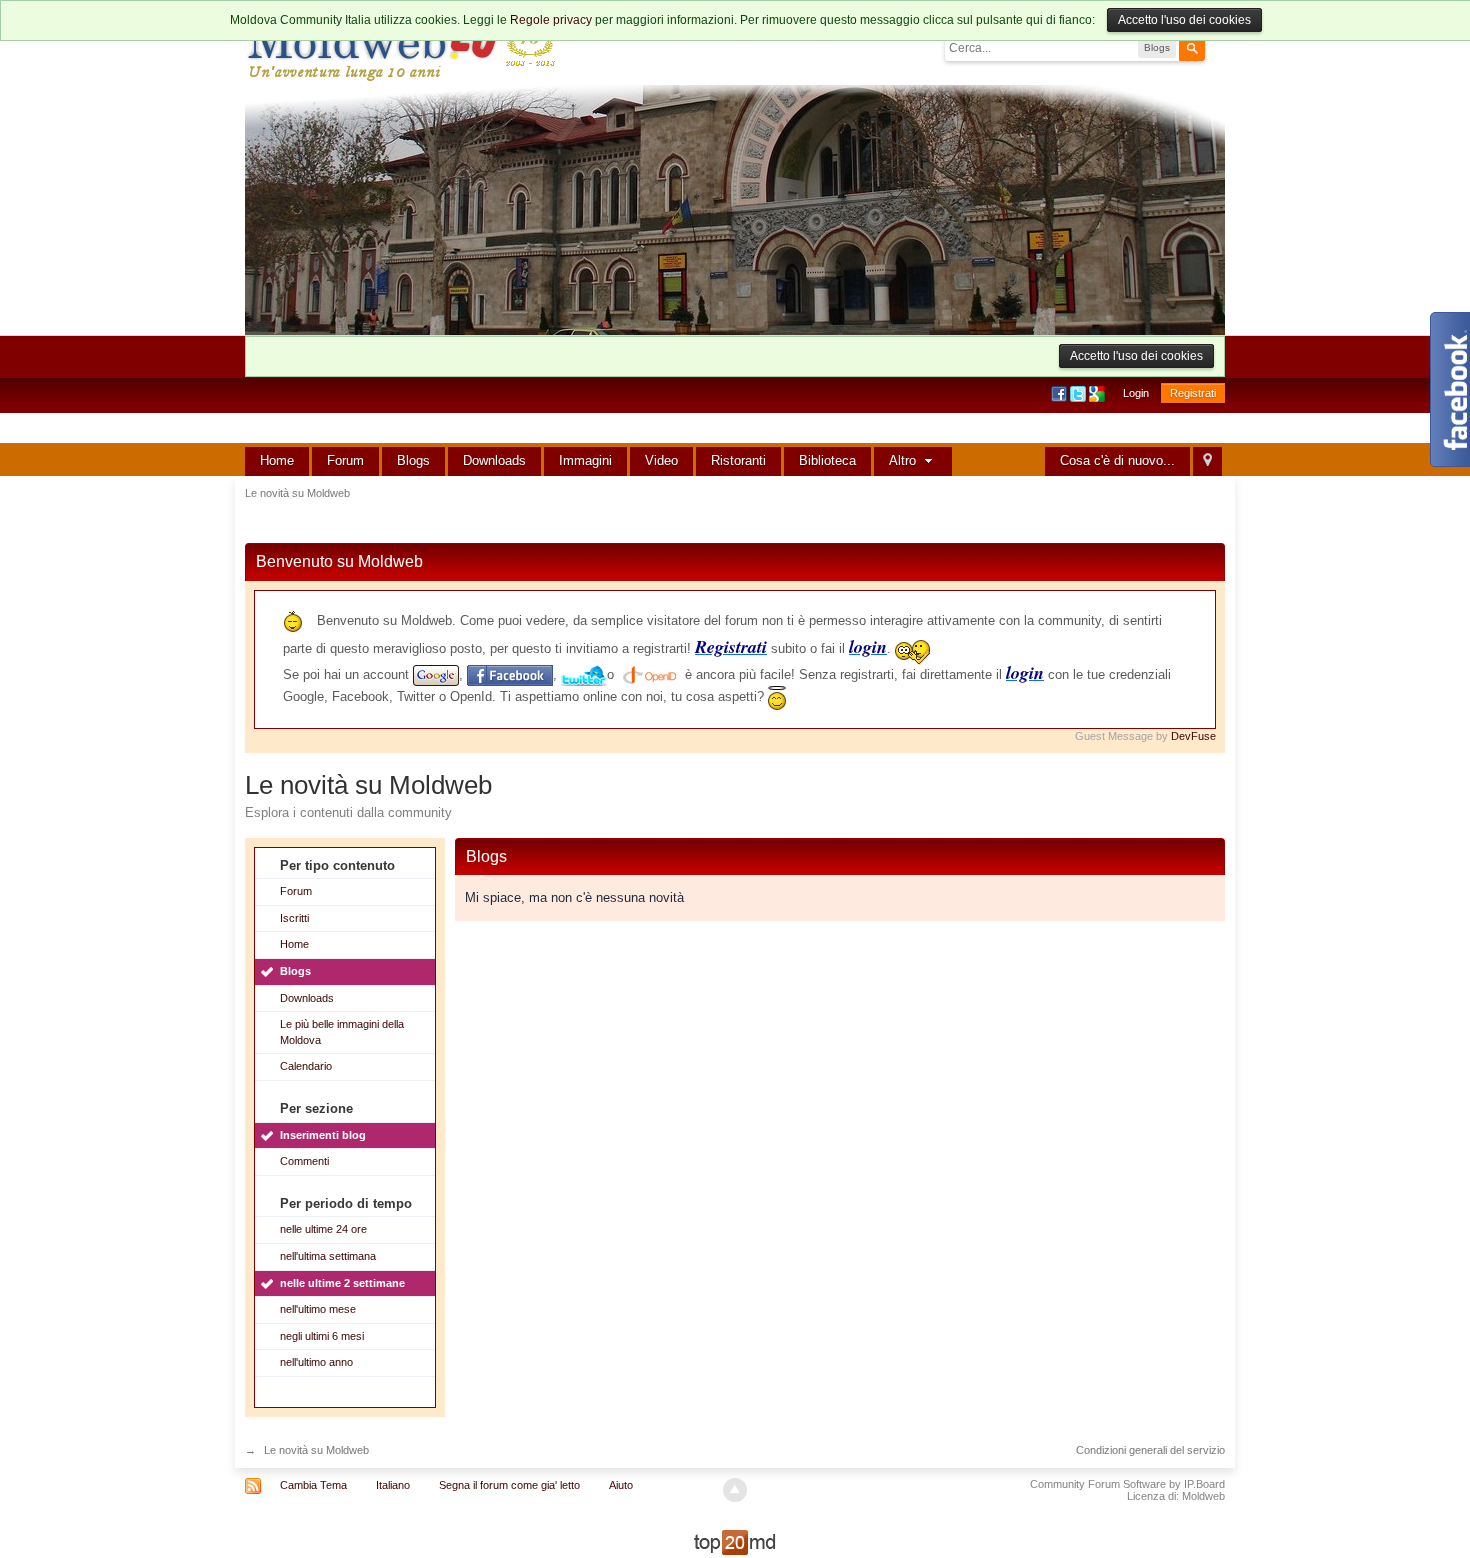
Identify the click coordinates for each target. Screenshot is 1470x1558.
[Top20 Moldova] (735, 1541)
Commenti (304, 1161)
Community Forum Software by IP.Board (1127, 1484)
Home (277, 460)
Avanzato (1217, 47)
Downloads (494, 460)
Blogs (413, 460)
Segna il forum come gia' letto (509, 1485)
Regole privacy (551, 20)
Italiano (393, 1485)
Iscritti (294, 918)
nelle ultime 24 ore (323, 1229)
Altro (904, 460)
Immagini (585, 460)
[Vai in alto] (735, 1490)
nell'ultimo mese (318, 1309)
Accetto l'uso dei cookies (1184, 20)
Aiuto (621, 1485)
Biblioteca (827, 460)
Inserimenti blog (323, 1135)
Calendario (306, 1066)
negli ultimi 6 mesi (322, 1336)
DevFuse (1193, 736)
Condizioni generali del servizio (1150, 1450)
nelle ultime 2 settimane (342, 1283)
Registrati (1193, 393)
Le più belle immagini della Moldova (342, 1032)
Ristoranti (738, 460)
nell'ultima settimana (328, 1256)
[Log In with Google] (1098, 393)
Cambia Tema (313, 1485)
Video (661, 460)
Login (1136, 393)
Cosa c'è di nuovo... (1117, 460)
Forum (345, 460)
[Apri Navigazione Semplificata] (1207, 461)
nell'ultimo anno (316, 1362)
